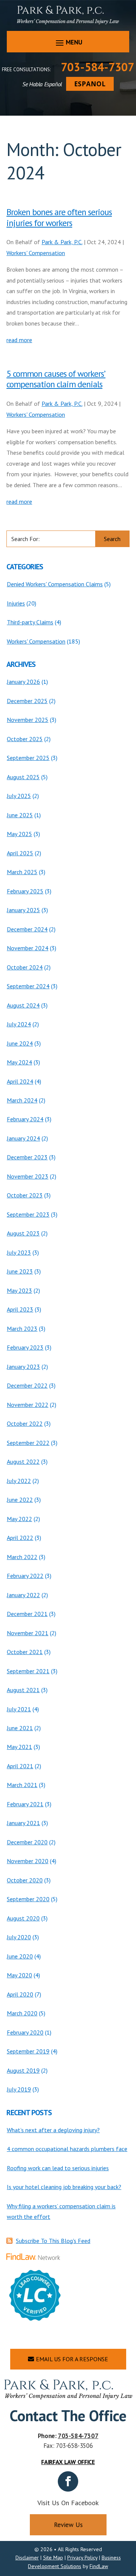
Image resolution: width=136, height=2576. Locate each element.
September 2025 (28, 758)
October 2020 (25, 1880)
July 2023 (19, 1252)
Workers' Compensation (36, 253)
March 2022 (22, 1557)
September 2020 (28, 1899)
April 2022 (20, 1538)
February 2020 (25, 2032)
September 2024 (28, 986)
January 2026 (23, 682)
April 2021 (20, 1766)
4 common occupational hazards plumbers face (67, 2149)
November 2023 (28, 1176)
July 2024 (19, 1024)
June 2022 (20, 1500)
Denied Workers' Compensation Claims (55, 584)
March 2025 (22, 872)
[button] (68, 42)
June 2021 (20, 1728)
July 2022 (19, 1481)
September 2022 (28, 1443)
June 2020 (20, 1956)
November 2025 (28, 720)
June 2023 (20, 1271)
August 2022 (23, 1462)
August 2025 (23, 777)
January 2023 (23, 1367)
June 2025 (20, 815)
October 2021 (25, 1652)
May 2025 (19, 834)
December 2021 (27, 1614)
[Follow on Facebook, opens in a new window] (68, 2481)
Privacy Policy (82, 2558)
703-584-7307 (97, 67)
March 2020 (22, 2013)
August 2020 (23, 1918)
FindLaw (99, 2566)
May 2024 (19, 1062)
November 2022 (28, 1405)
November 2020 (28, 1861)
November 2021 (28, 1633)
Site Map (53, 2558)
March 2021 (22, 1785)
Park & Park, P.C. (62, 242)
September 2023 (28, 1214)
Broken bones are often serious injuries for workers (59, 217)
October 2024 (25, 967)
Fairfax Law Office (68, 2462)
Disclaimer (27, 2558)
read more (19, 340)
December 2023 (27, 1157)
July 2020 (19, 1937)
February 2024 (25, 1119)
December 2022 (27, 1385)
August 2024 (23, 1005)
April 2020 (20, 1994)
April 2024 (20, 1081)
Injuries (16, 603)
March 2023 (22, 1329)
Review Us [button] (68, 2525)
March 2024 (22, 1100)
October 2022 (25, 1423)
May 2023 (19, 1290)
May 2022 (19, 1519)
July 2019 (19, 2089)
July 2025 (19, 796)
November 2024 (28, 948)
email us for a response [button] (72, 2359)
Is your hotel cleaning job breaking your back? (64, 2187)
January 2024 (23, 1138)
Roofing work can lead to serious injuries (58, 2168)
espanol (90, 84)
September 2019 (28, 2051)
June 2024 (20, 1043)
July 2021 (19, 1709)
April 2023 (20, 1309)
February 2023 (25, 1347)
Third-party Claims (30, 622)
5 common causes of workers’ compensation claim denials (56, 379)
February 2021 (25, 1804)
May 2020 (19, 1975)
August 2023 (23, 1233)
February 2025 (25, 891)
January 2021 (23, 1823)
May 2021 (19, 1747)
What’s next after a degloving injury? (53, 2130)
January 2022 (23, 1595)
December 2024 (27, 929)
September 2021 (28, 1671)
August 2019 (23, 2070)
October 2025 (25, 739)
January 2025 (23, 910)
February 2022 (25, 1576)
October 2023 (25, 1195)
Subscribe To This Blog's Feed (53, 2241)
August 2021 (23, 1690)
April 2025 (20, 853)
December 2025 (27, 701)
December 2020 (27, 1842)
